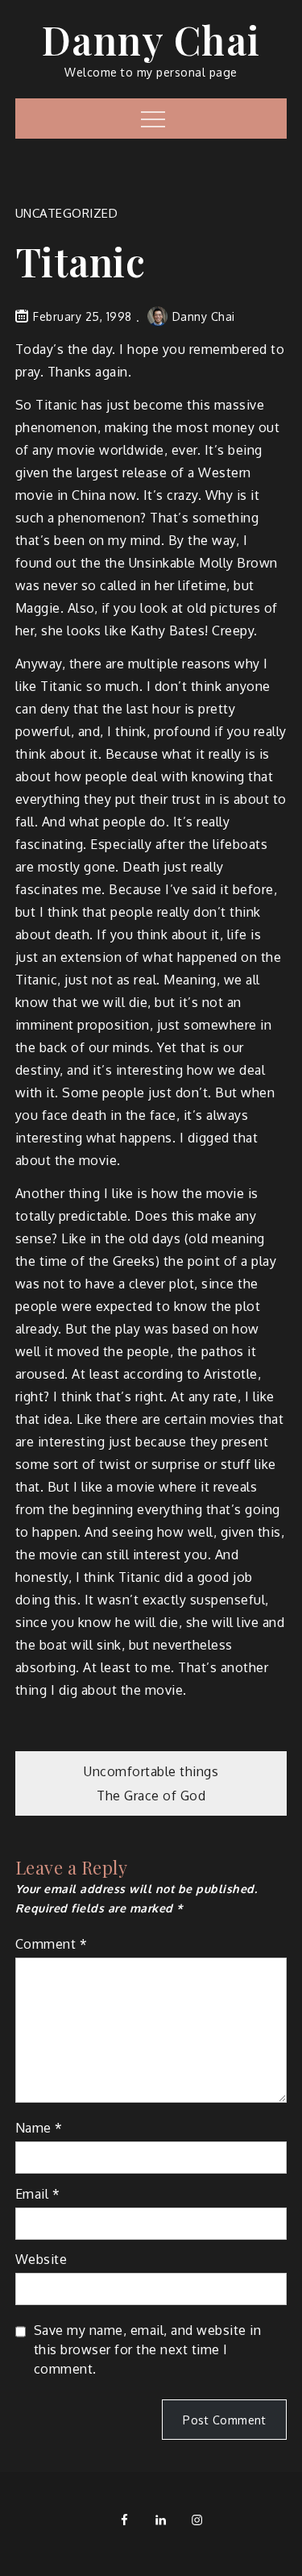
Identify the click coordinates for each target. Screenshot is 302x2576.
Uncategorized (67, 213)
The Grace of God (151, 1796)
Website (41, 2259)
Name (39, 2128)
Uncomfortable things (151, 1771)
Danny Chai (151, 40)
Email (38, 2194)
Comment (52, 1944)
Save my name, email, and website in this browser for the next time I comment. (148, 2349)
